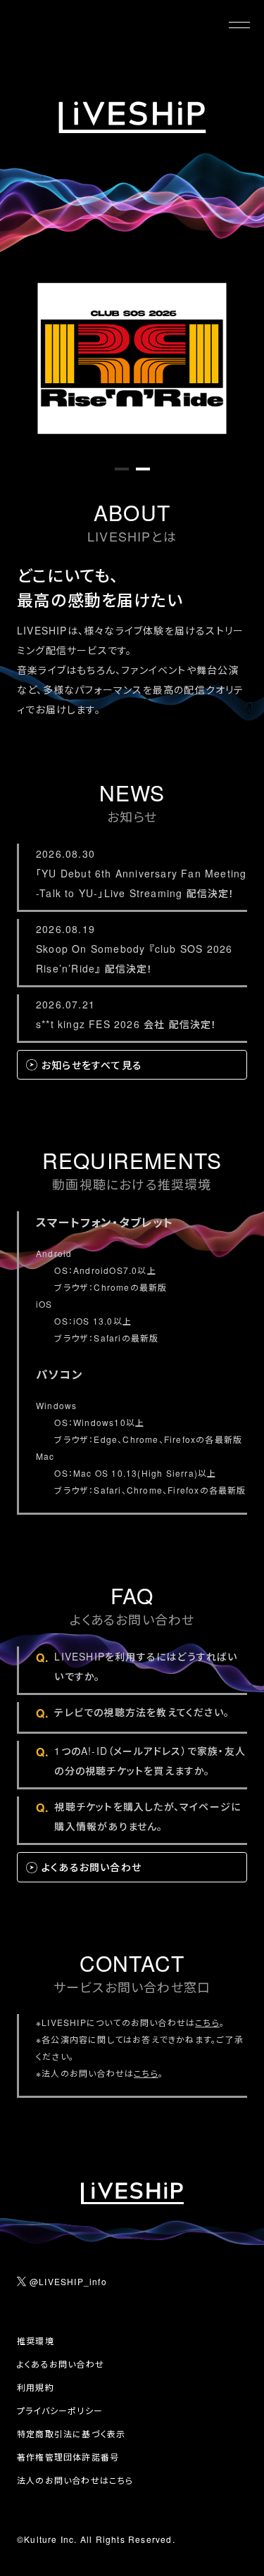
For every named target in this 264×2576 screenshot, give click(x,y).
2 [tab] (143, 475)
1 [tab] (122, 475)
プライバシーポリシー (60, 2410)
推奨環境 (36, 2340)
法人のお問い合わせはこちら (75, 2480)
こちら (207, 2022)
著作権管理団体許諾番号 (68, 2457)
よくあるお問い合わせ (61, 2364)
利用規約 (36, 2387)
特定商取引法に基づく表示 (71, 2433)
